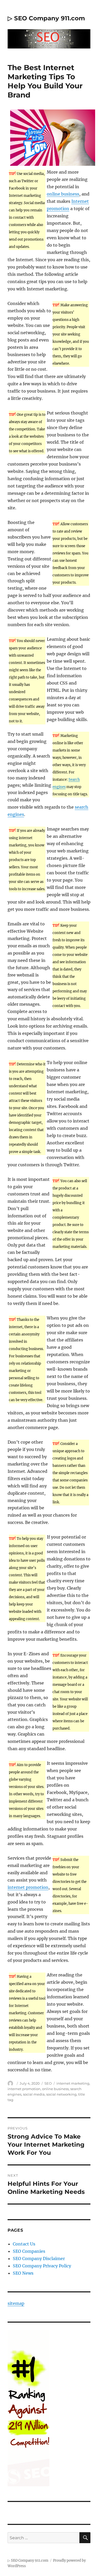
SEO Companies (29, 2251)
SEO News (23, 2273)
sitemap (16, 2303)
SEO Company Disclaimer (39, 2258)
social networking (61, 2094)
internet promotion (28, 1887)
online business (63, 194)
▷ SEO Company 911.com (46, 18)
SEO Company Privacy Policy (42, 2266)
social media (34, 2094)
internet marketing (73, 2083)
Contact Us (24, 2244)
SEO (48, 2083)
